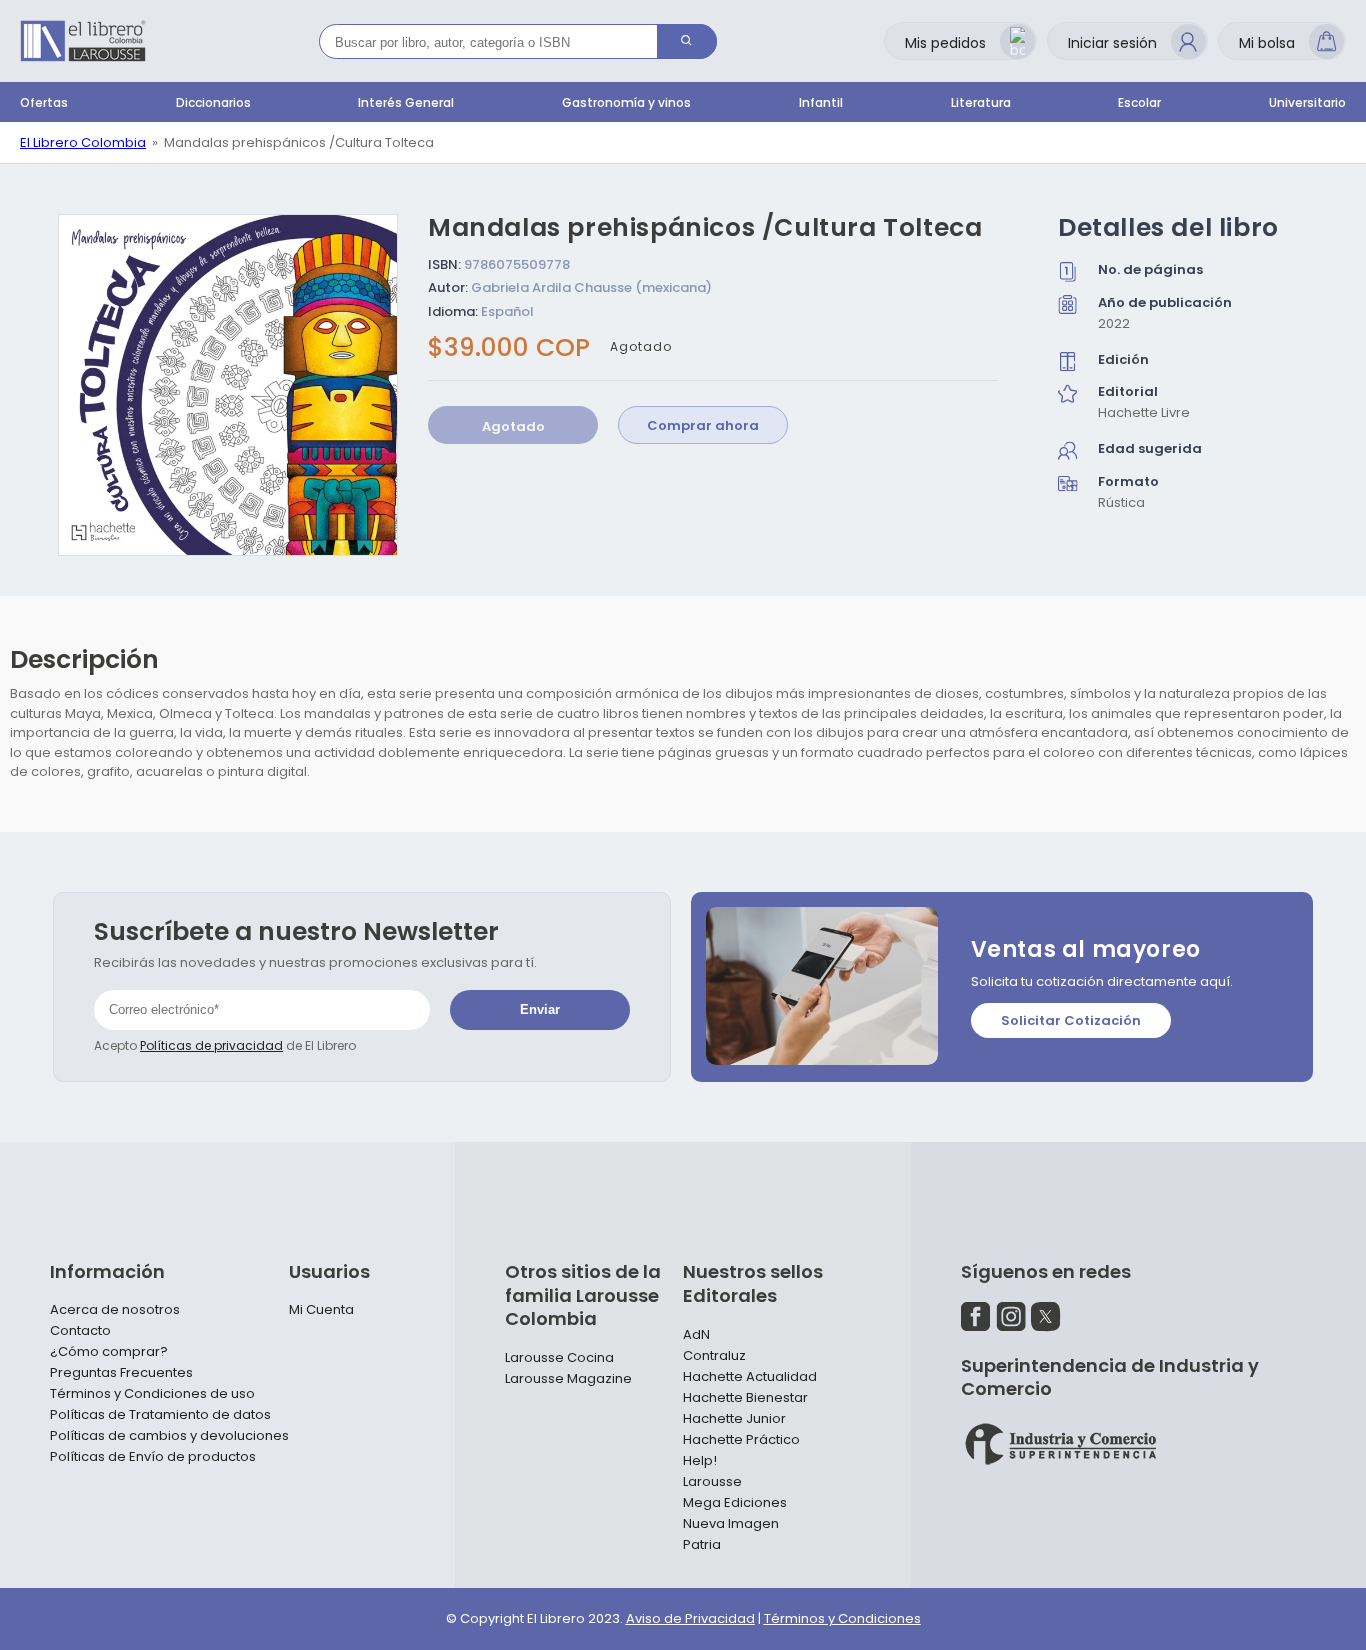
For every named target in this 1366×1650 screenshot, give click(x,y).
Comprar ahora (703, 426)
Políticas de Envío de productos (153, 1457)
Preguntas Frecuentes (121, 1373)
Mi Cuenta (321, 1310)
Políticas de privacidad (211, 1045)
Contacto (80, 1331)
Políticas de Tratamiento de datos (160, 1415)
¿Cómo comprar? (109, 1352)
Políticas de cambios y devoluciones (169, 1436)
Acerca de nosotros (115, 1310)
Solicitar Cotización (1071, 1020)
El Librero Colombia (83, 142)
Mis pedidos (945, 43)
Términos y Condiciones (842, 1618)
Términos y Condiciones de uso (152, 1394)
